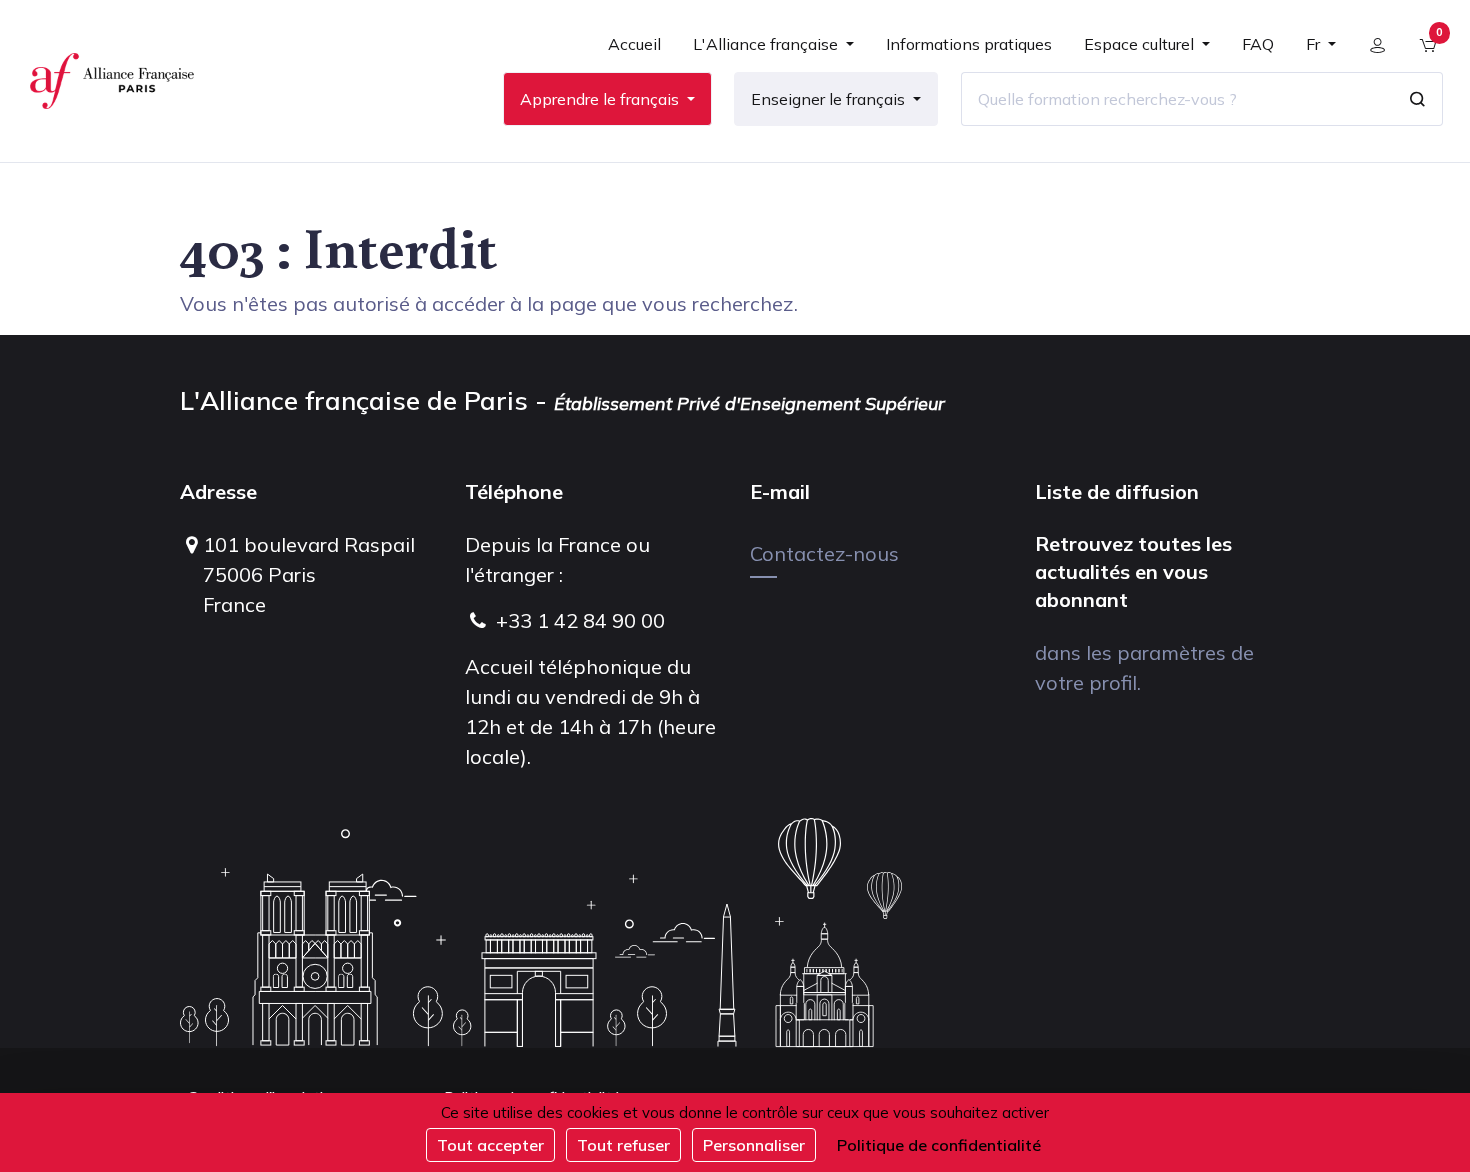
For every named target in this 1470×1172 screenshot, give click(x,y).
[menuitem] (634, 52)
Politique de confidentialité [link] (939, 1145)
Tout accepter (490, 1145)
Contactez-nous (824, 553)
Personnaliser (754, 1145)
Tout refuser (623, 1145)
